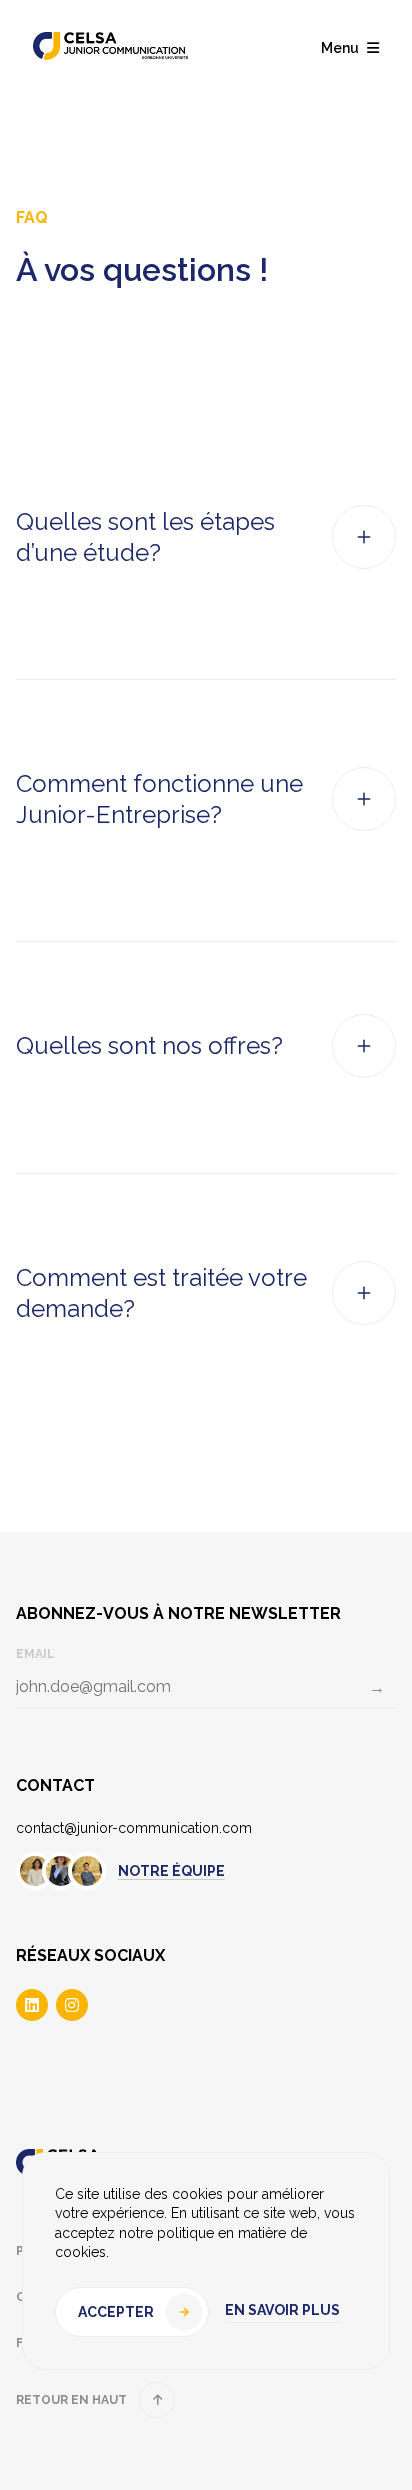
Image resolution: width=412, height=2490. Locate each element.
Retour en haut (71, 2400)
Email (35, 1654)
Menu (340, 48)
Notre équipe (171, 1871)
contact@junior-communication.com (134, 1828)
